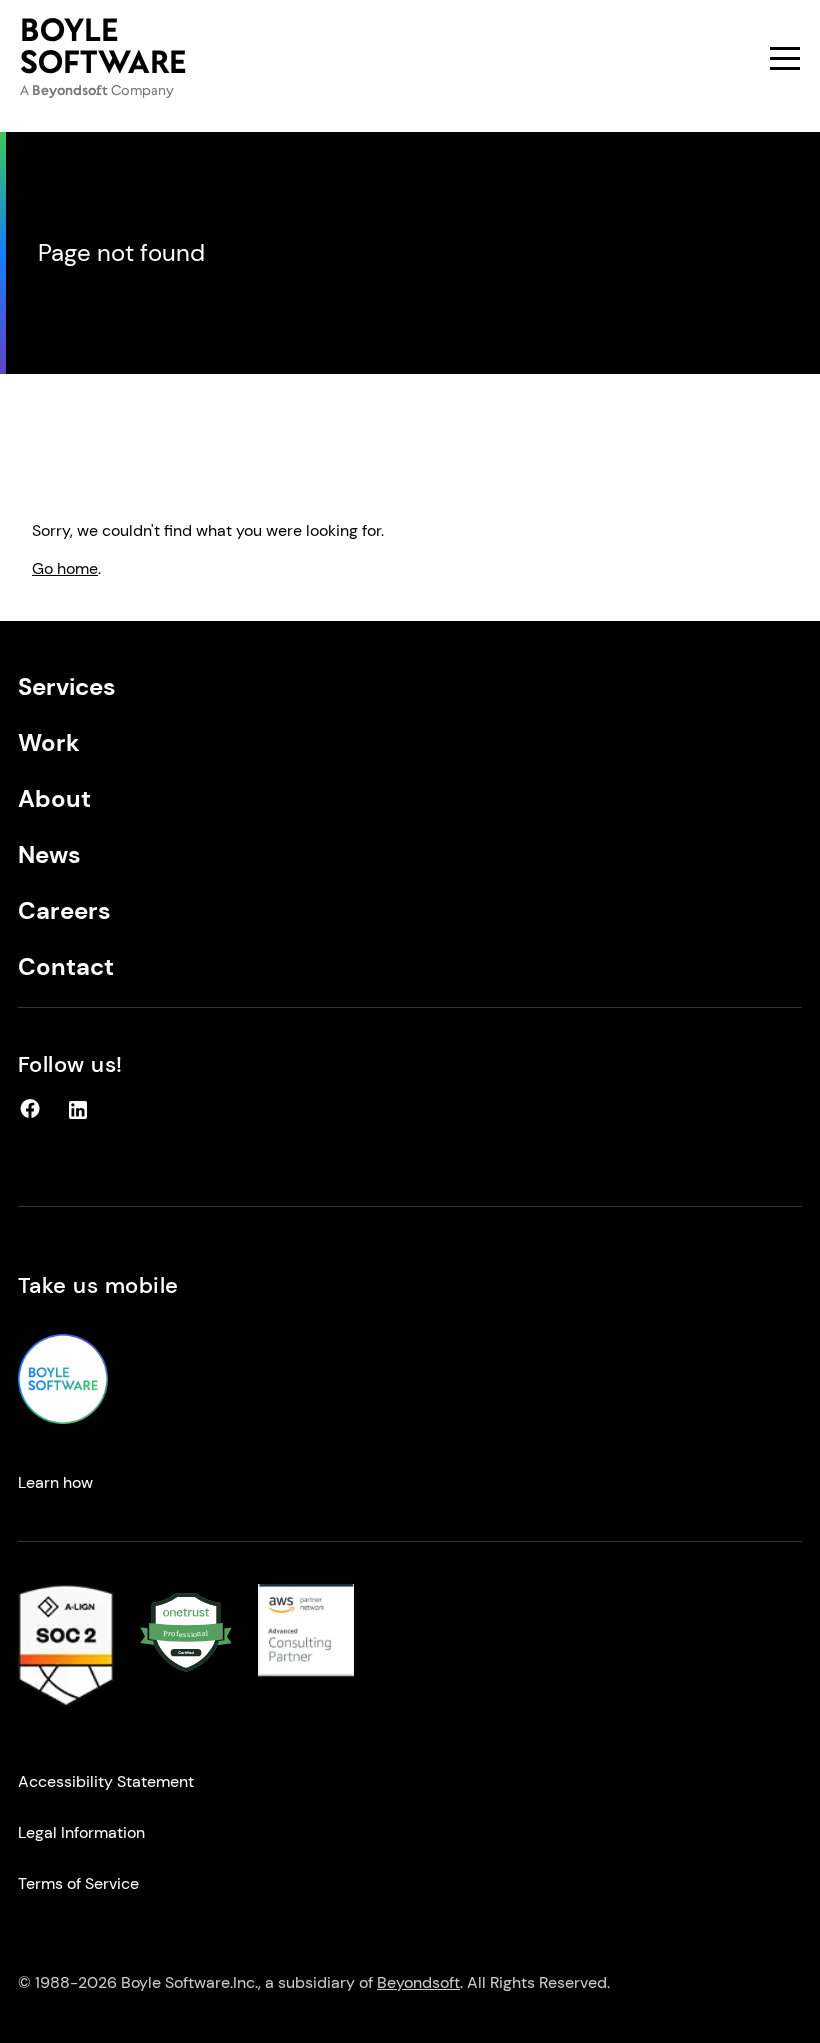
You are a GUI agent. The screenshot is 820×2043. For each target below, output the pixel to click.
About (54, 798)
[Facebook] (30, 1115)
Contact (66, 966)
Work (49, 742)
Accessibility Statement (106, 1781)
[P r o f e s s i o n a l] (186, 1675)
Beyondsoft (418, 1982)
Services (67, 686)
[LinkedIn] (78, 1115)
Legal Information (81, 1832)
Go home (65, 568)
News (49, 854)
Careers (64, 910)
